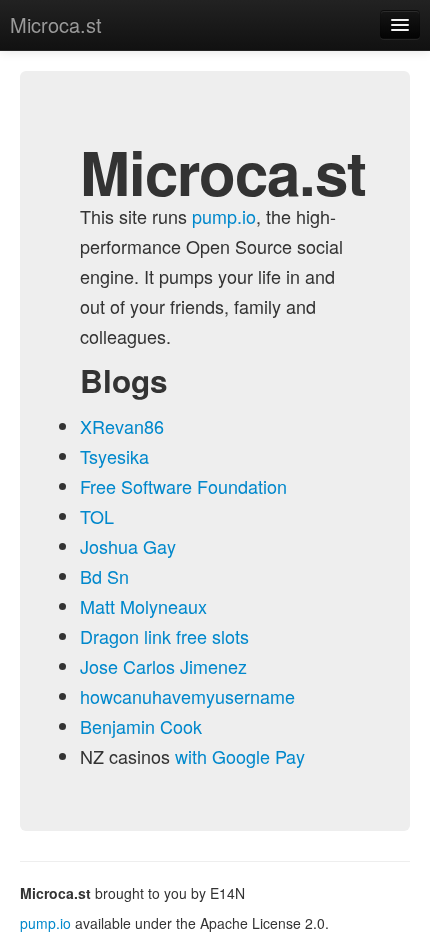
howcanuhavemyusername (187, 696)
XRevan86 (122, 426)
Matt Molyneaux (143, 606)
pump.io (224, 216)
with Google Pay (240, 756)
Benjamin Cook (141, 726)
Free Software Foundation (183, 486)
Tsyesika (114, 456)
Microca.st (56, 24)
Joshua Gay (128, 546)
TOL (97, 516)
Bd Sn (104, 576)
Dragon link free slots (164, 636)
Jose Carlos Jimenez (163, 666)
